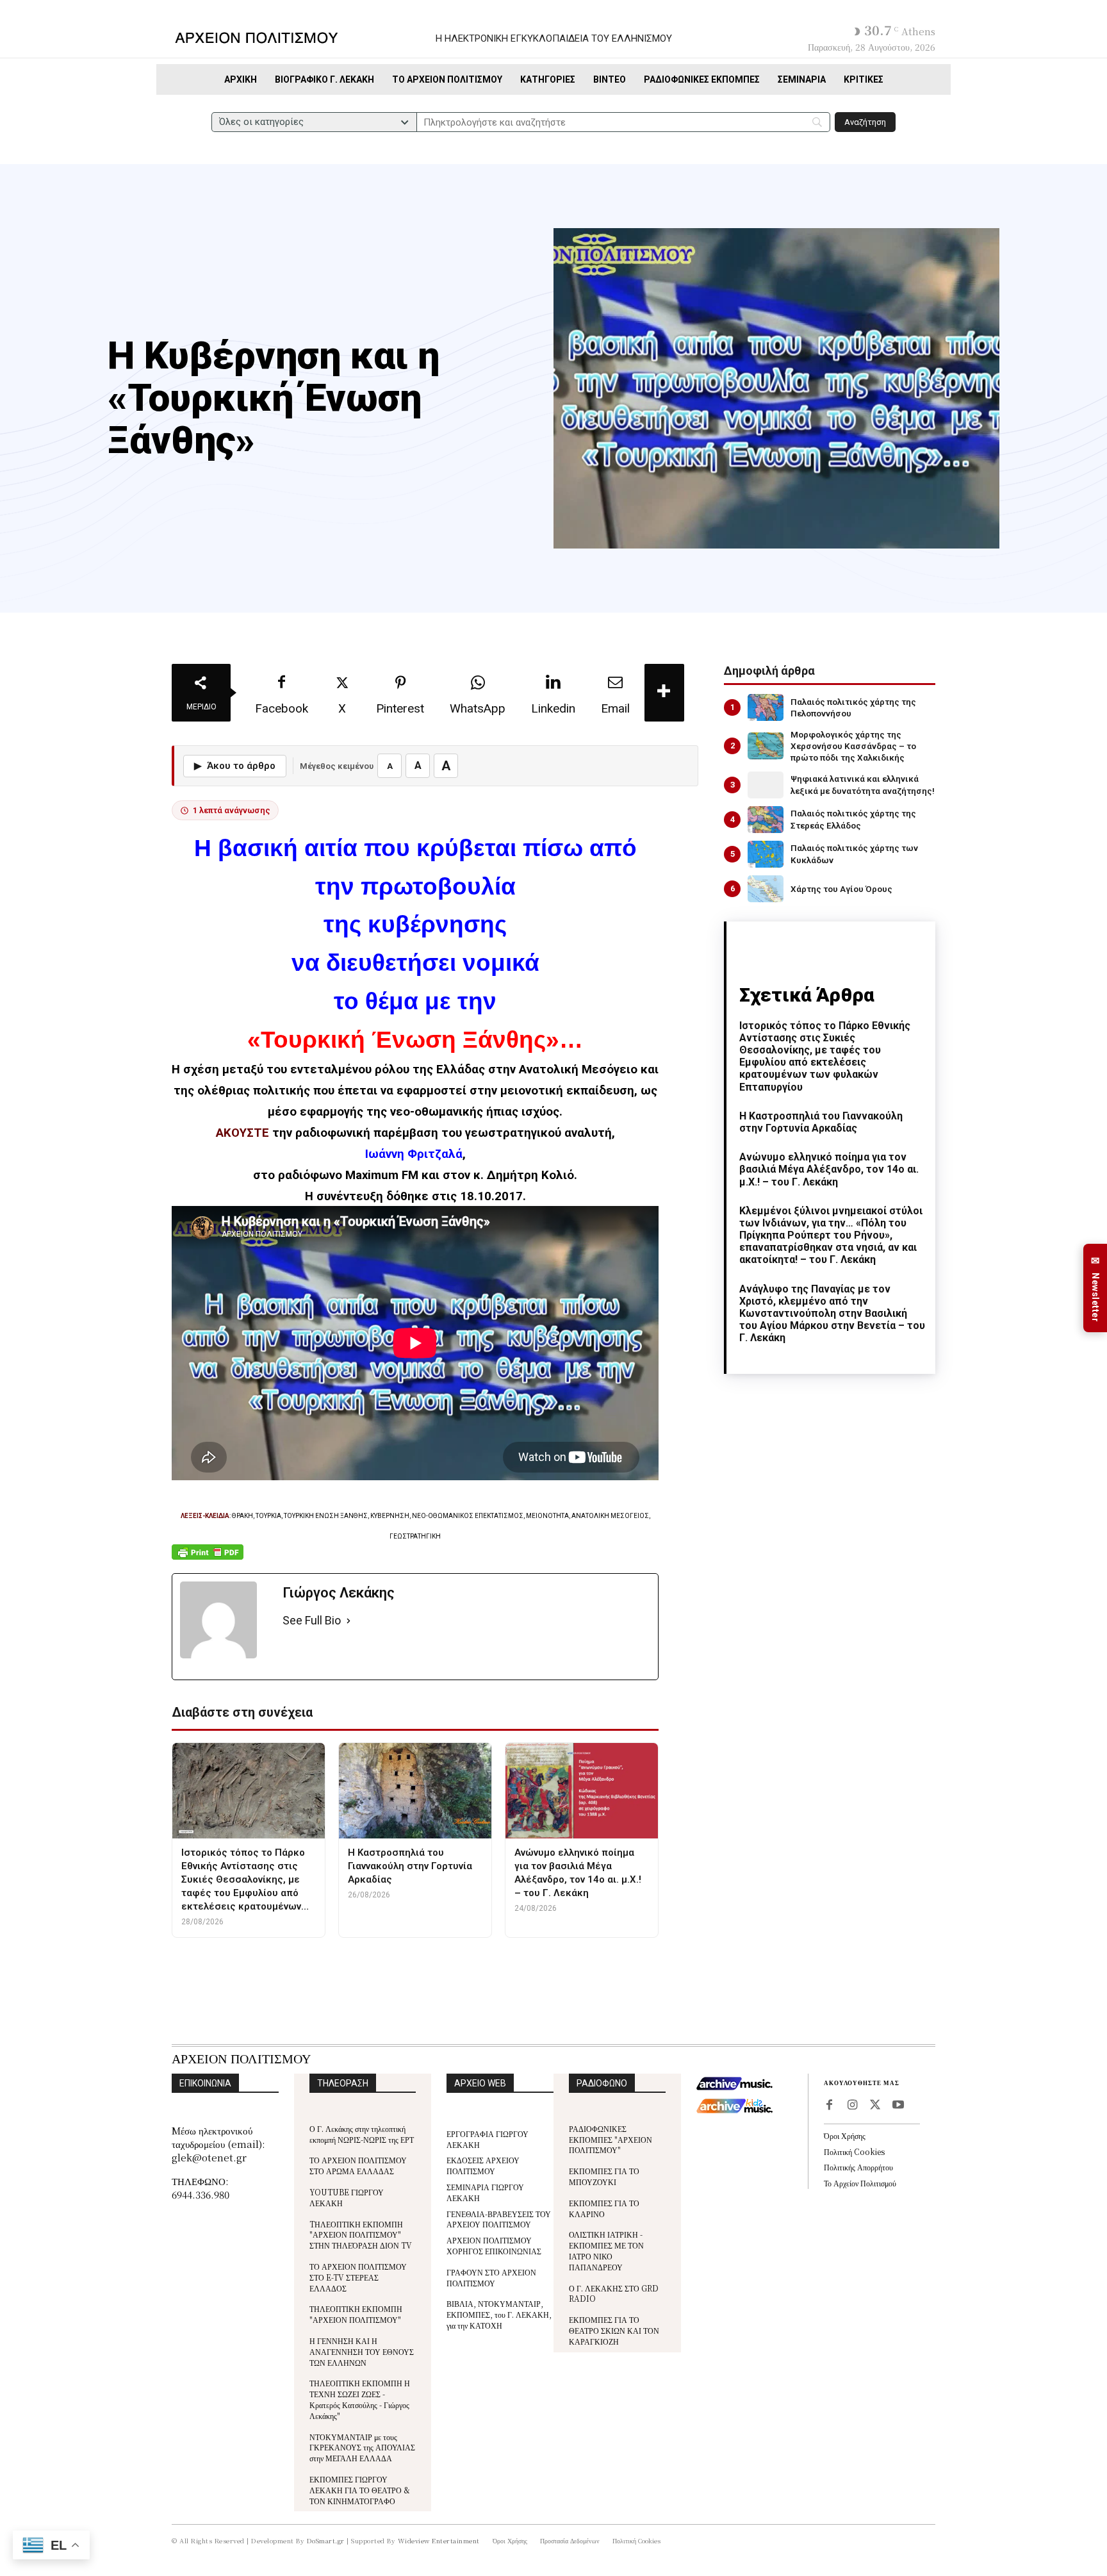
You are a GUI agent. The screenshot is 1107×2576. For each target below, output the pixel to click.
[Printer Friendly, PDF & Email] (208, 1559)
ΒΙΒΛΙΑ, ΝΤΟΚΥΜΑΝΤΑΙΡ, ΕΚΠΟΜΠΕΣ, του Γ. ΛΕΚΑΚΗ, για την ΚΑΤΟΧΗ (499, 2314)
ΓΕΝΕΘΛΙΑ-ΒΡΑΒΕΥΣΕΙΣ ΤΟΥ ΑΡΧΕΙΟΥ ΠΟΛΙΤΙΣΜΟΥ (499, 2219)
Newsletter (1095, 1288)
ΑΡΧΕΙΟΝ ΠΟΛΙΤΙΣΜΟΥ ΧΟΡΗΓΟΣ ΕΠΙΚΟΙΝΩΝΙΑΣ (494, 2245)
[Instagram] (852, 2106)
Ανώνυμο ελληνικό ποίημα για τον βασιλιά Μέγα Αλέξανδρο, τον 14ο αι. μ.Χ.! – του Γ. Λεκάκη (829, 1169)
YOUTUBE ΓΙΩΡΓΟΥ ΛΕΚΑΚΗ (347, 2197)
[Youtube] (898, 2106)
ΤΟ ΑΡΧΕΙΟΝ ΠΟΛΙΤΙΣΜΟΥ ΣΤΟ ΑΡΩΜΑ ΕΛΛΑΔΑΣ (358, 2165)
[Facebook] (829, 2106)
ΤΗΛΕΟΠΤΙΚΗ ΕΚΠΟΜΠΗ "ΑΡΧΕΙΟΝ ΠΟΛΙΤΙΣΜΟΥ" (356, 2314)
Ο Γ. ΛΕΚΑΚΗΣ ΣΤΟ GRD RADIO (614, 2293)
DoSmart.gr (326, 2540)
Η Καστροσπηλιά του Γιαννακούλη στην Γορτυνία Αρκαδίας (821, 1122)
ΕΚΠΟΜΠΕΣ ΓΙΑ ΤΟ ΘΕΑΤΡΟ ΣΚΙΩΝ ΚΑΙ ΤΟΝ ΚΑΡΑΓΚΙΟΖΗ (614, 2330)
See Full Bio (312, 1620)
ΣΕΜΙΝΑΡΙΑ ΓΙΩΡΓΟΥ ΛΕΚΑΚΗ (485, 2192)
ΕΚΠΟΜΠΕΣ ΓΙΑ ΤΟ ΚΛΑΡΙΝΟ (604, 2208)
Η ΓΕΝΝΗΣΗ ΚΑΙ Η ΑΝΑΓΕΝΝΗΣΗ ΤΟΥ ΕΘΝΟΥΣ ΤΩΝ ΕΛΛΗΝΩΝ (362, 2351)
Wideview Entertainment (439, 2540)
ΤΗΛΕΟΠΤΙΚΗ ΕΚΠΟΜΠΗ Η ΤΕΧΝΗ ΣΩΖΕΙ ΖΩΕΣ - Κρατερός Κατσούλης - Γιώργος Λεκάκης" (360, 2399)
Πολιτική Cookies (854, 2151)
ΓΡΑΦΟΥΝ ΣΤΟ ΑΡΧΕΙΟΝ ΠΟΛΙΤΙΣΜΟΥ (491, 2277)
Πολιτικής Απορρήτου (858, 2167)
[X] (875, 2106)
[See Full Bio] (348, 1621)
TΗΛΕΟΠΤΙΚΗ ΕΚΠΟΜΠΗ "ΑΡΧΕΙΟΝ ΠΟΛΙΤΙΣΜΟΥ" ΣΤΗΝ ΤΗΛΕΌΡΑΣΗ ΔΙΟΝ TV (361, 2235)
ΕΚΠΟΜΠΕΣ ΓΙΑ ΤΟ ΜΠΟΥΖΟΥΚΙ (604, 2176)
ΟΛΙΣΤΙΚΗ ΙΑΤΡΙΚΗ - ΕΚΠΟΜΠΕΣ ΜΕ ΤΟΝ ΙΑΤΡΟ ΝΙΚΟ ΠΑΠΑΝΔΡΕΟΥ (606, 2250)
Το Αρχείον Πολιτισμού (860, 2183)
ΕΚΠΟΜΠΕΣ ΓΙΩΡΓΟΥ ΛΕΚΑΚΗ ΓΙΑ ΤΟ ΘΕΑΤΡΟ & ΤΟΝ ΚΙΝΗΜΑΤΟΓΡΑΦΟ (360, 2490)
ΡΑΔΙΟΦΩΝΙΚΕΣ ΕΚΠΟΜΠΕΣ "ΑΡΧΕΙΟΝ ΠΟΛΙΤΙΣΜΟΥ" (611, 2139)
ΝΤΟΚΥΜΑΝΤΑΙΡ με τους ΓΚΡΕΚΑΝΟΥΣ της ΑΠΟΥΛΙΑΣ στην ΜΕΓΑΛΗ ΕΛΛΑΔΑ (362, 2448)
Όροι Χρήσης (845, 2135)
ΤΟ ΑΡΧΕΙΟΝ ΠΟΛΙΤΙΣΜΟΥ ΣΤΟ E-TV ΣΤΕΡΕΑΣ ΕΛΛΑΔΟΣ (358, 2277)
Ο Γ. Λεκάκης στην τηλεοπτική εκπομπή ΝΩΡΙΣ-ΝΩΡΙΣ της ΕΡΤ (362, 2134)
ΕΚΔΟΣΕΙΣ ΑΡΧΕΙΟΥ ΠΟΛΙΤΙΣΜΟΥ (483, 2165)
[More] (664, 693)
